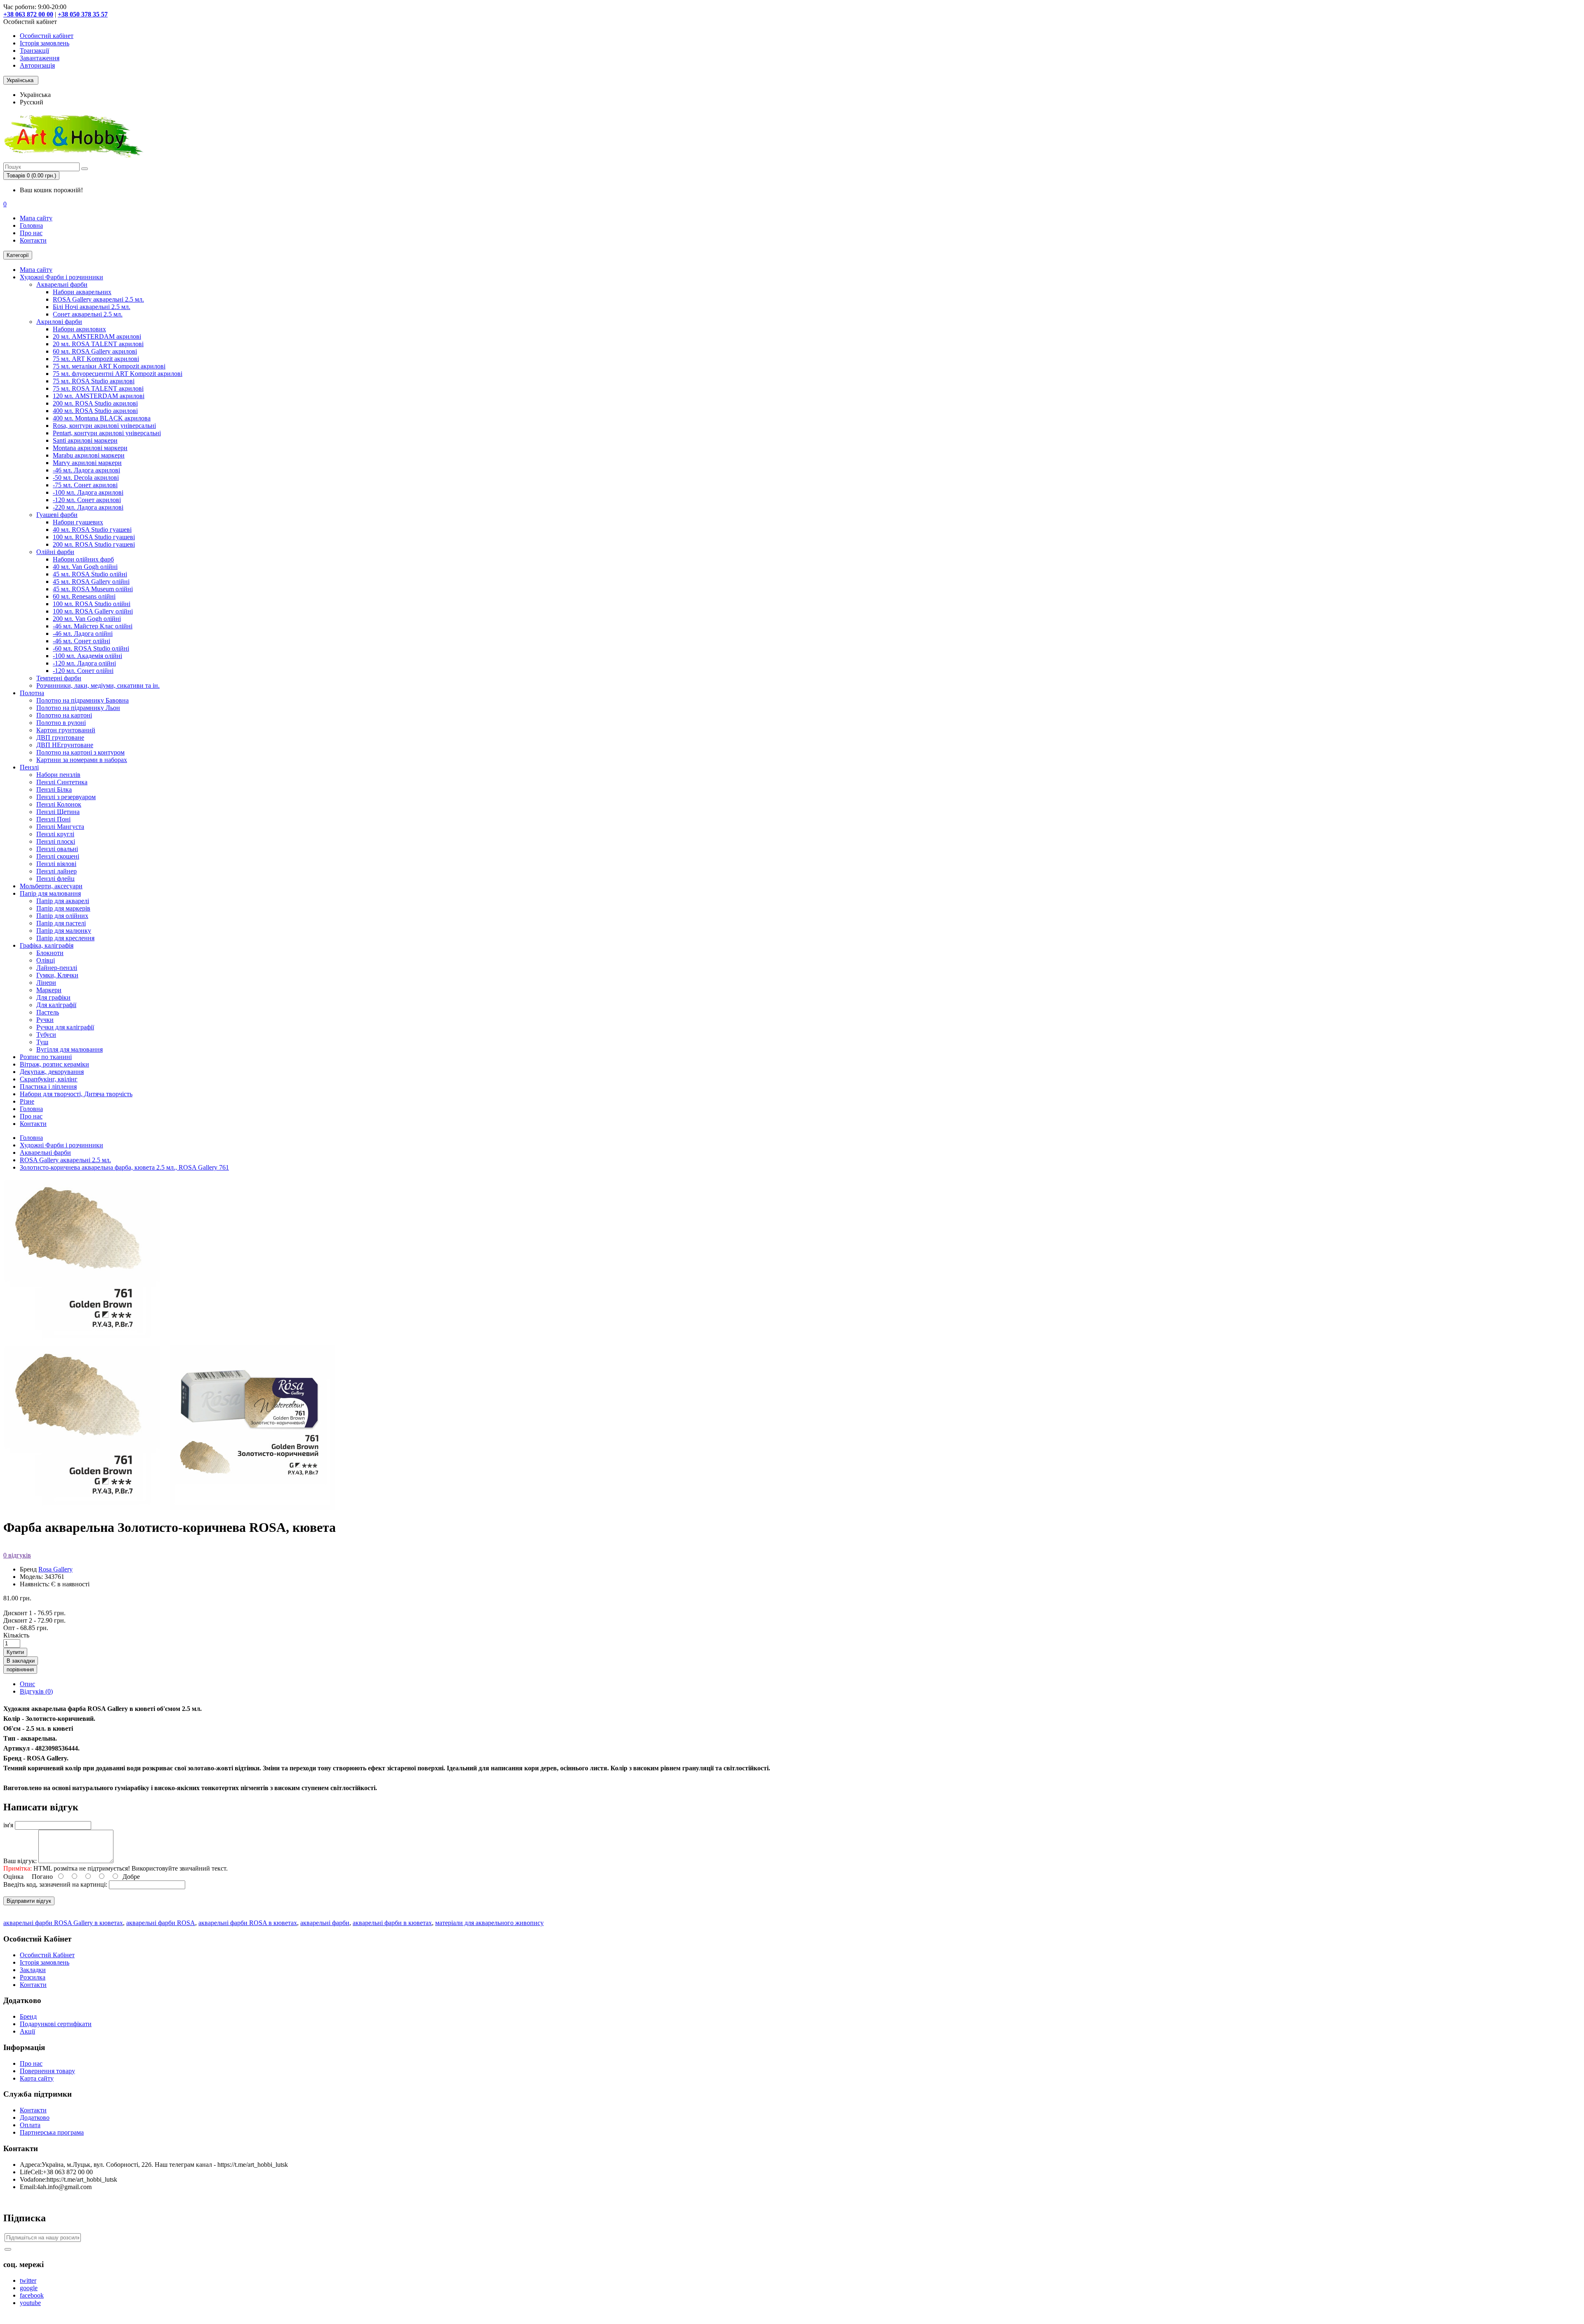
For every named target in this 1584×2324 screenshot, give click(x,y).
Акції (27, 2031)
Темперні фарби (59, 678)
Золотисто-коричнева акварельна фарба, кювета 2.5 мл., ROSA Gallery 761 (124, 1167)
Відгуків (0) (36, 1691)
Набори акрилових (79, 329)
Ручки (45, 1020)
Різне (27, 1101)
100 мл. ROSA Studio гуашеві (94, 537)
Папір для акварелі (63, 901)
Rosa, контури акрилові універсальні (104, 426)
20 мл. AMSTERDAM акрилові (97, 336)
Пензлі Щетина (58, 812)
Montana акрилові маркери (90, 448)
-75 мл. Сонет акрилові (85, 485)
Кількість (16, 1635)
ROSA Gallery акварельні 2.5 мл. (98, 299)
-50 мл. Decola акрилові (86, 478)
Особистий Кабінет (47, 1955)
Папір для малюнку (64, 931)
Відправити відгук (29, 1901)
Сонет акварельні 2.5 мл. (88, 314)
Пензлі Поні (53, 819)
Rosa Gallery (55, 1569)
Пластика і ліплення (48, 1086)
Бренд (28, 2016)
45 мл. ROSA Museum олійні (93, 589)
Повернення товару (47, 2071)
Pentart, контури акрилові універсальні (107, 433)
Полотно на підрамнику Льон (78, 708)
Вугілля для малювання (70, 1049)
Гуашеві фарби (57, 515)
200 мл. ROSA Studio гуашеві (94, 544)
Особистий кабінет (47, 36)
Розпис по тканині (46, 1057)
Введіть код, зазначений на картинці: (55, 1884)
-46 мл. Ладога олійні (83, 633)
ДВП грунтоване (60, 737)
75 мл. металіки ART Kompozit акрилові (109, 366)
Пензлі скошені (58, 856)
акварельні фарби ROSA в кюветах (248, 1923)
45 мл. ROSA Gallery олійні (91, 582)
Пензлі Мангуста (60, 827)
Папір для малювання (50, 893)
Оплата (30, 2125)
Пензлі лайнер (57, 871)
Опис (27, 1684)
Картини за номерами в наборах (82, 760)
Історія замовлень (45, 43)
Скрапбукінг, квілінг (49, 1079)
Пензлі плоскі (56, 841)
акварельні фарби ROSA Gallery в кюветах (63, 1923)
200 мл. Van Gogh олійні (87, 619)
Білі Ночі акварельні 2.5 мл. (92, 307)
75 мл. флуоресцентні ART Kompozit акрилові (118, 374)
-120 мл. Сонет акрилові (87, 500)
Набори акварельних (82, 292)
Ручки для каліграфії (65, 1027)
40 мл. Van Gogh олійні (85, 567)
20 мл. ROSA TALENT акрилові (98, 344)
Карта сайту (37, 2078)
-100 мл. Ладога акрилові (88, 492)
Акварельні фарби (62, 284)
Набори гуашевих (78, 522)
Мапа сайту (36, 218)
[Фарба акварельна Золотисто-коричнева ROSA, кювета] (86, 1507)
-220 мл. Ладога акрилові (88, 507)
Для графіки (53, 997)
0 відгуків (17, 1555)
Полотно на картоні (64, 715)
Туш (42, 1042)
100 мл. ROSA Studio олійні (92, 604)
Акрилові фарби (59, 322)
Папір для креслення (65, 938)
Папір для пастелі (61, 923)
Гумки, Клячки (57, 975)
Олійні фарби (55, 552)
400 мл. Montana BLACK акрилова (102, 418)
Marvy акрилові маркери (87, 463)
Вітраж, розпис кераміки (54, 1064)
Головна (31, 225)
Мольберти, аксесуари (51, 886)
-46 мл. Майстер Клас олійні (93, 626)
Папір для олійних (62, 916)
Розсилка (33, 1977)
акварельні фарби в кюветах (392, 1923)
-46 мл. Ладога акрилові (86, 470)
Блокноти (50, 953)
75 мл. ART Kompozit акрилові (96, 359)
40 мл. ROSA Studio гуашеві (92, 530)
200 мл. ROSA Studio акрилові (95, 403)
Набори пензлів (58, 775)
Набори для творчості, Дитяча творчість (76, 1094)
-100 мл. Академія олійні (87, 656)
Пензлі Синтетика (62, 782)
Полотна (32, 693)
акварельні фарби (325, 1923)
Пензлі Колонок (59, 804)
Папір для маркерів (63, 908)
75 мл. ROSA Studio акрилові (94, 381)
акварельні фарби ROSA (161, 1923)
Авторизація (37, 65)
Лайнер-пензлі (57, 968)
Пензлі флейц (55, 879)
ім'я (8, 1825)
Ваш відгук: (20, 1861)
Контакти (33, 240)
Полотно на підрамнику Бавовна (82, 700)
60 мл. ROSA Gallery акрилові (95, 351)
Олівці (46, 960)
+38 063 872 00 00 (28, 14)
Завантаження (40, 58)
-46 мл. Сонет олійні (81, 641)
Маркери (49, 990)
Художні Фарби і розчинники (61, 277)
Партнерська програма (52, 2132)
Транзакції (34, 51)
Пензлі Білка (54, 789)
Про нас (31, 233)
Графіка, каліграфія (47, 945)
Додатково (35, 2118)
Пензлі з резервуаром (66, 797)
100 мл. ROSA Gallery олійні (93, 611)
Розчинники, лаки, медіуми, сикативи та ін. (98, 685)
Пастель (48, 1012)
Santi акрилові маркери (85, 440)
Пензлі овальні (57, 849)
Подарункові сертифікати (56, 2024)
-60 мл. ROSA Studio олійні (91, 648)
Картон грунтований (66, 730)
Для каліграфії (56, 1005)
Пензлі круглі (55, 834)
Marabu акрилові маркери (89, 455)
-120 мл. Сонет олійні (83, 671)
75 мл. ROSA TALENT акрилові (98, 388)
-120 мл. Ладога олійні (84, 663)
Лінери (46, 983)
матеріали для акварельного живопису (489, 1923)
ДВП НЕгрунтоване (65, 745)
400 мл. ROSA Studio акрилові (95, 411)
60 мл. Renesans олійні (84, 596)
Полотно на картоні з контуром (80, 752)
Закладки (33, 1970)
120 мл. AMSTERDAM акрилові (99, 396)
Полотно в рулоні (61, 723)
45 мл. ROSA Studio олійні (90, 574)
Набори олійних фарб (83, 559)
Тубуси (46, 1035)
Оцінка (13, 1877)
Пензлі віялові (56, 864)
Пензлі (29, 767)
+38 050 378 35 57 (83, 14)
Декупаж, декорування (52, 1072)
